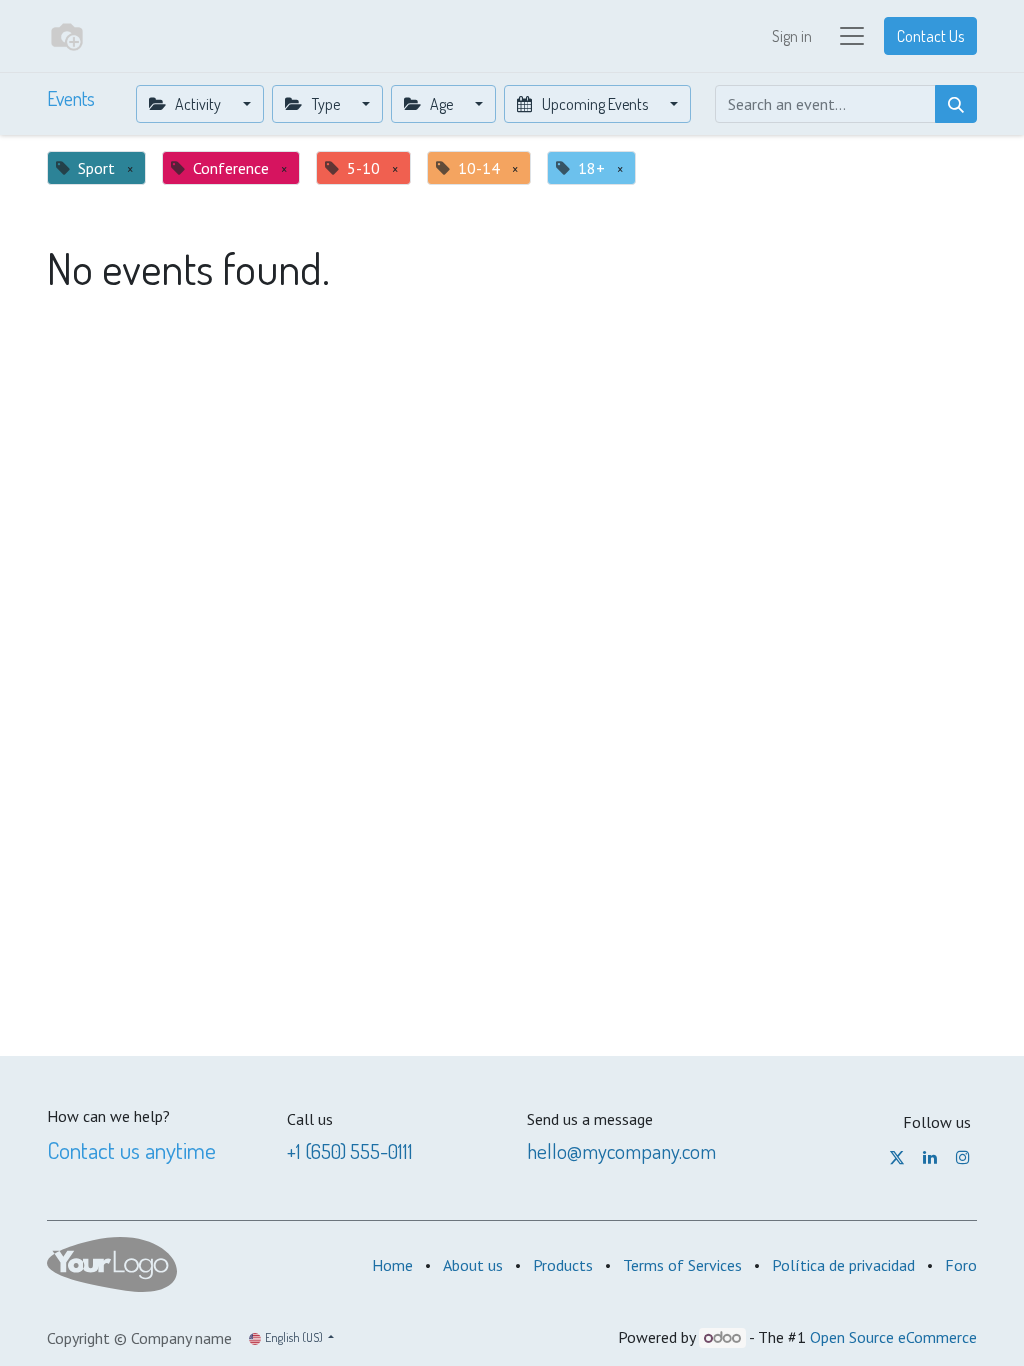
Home (392, 1265)
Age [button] (441, 104)
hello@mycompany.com (621, 1151)
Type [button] (326, 104)
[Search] (956, 104)
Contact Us (930, 36)
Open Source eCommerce (893, 1337)
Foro (961, 1265)
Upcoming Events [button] (595, 104)
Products (563, 1265)
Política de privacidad (843, 1265)
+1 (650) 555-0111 (350, 1151)
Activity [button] (198, 104)
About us (473, 1265)
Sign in (792, 36)
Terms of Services (682, 1265)
